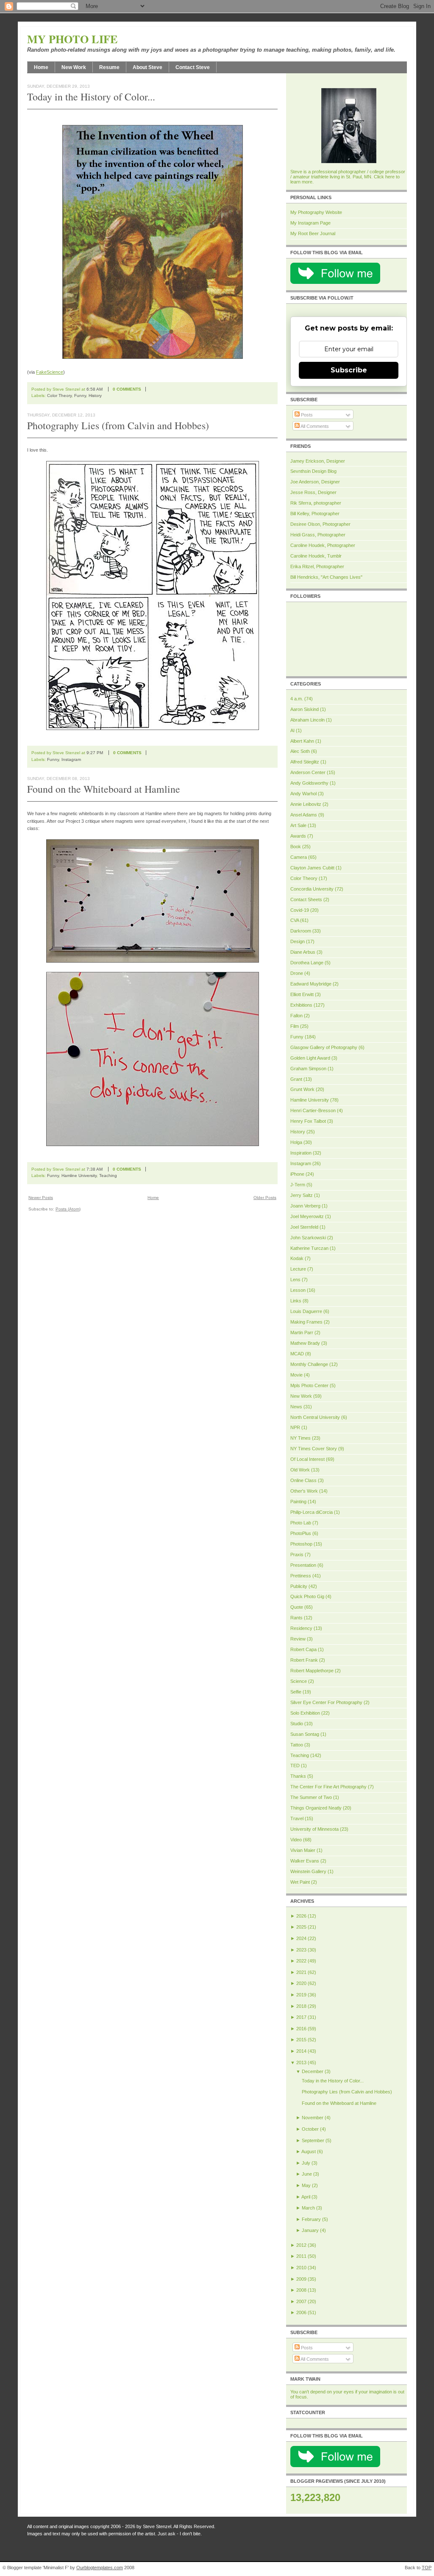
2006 (301, 2312)
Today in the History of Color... (91, 97)
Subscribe (349, 370)
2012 (301, 2245)
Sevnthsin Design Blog (313, 471)
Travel (297, 1818)
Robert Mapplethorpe (312, 1671)
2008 (301, 2290)
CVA (295, 920)
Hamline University (79, 1176)
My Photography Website (316, 212)
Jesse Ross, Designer (313, 492)
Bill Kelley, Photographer (315, 514)
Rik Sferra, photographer (316, 503)
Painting (298, 1502)
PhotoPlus (301, 1533)
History (95, 396)
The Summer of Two (311, 1797)
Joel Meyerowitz (307, 1216)
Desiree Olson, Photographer (320, 524)
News (296, 1407)
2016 (301, 2029)
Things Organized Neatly (316, 1808)
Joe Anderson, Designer (315, 482)
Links (296, 1301)
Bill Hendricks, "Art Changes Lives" (326, 577)
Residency (301, 1628)
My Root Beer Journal (313, 233)
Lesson (298, 1290)
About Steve (147, 67)
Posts (306, 415)
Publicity (299, 1586)
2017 (301, 2017)
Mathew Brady (305, 1343)
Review (298, 1639)
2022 (301, 1961)
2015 (301, 2040)
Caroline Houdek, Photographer (323, 545)
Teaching (108, 1176)
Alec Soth (300, 751)
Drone (297, 973)
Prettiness (301, 1576)
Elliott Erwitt (302, 994)
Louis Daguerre (306, 1311)
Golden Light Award (310, 1058)
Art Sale (298, 825)
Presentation (303, 1565)
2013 (301, 2062)
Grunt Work (302, 1089)
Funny (80, 396)
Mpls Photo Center (309, 1385)
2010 (301, 2268)
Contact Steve (193, 67)
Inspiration (301, 1153)
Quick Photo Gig (307, 1596)
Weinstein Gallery (308, 1871)
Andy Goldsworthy (309, 783)
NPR (295, 1427)
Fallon (296, 1016)
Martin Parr (302, 1332)
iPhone (297, 1174)
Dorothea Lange (307, 963)
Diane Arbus (303, 952)
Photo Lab (301, 1523)
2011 (301, 2256)
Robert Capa (303, 1649)
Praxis (297, 1554)
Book (296, 847)
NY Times (300, 1438)
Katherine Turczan (309, 1248)
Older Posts (265, 1198)
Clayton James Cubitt (312, 868)
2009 (301, 2279)
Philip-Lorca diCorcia (312, 1512)
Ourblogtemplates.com (100, 2568)
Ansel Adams (304, 815)
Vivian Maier (303, 1850)
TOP (427, 2568)
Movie (296, 1375)
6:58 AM (95, 389)
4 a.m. (297, 699)
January (310, 2230)
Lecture (298, 1269)
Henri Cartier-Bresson (313, 1110)
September (313, 2140)
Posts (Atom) (68, 1209)
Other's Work (304, 1491)
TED (295, 1765)
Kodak (297, 1258)
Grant (296, 1079)
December (313, 2071)
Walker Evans (305, 1861)
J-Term (298, 1185)
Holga (296, 1142)
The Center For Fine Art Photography (328, 1787)
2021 (301, 1972)
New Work (74, 67)
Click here (384, 177)
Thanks (298, 1776)
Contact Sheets (306, 899)
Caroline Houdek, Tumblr (316, 556)
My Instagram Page (310, 223)
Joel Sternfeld (304, 1227)
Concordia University (312, 889)
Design (298, 941)
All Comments (314, 426)
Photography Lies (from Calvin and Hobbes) (118, 425)
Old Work (300, 1470)
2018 (301, 2006)
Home (41, 67)
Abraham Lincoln (307, 720)
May (306, 2185)
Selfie (296, 1692)
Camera (299, 857)
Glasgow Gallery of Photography (324, 1047)
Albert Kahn (302, 741)
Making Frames (306, 1322)
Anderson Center (308, 772)
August (309, 2151)
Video (296, 1840)
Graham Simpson (308, 1069)
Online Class (303, 1480)
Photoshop (301, 1544)
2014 (301, 2051)
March (308, 2208)
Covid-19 (300, 910)
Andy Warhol (303, 794)
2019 (301, 1995)
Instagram (71, 759)
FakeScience (50, 372)
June (307, 2174)
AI (292, 730)
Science (299, 1681)
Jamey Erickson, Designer (318, 461)
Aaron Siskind (305, 709)
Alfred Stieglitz (305, 762)
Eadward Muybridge (311, 984)
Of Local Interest (307, 1459)
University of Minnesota (314, 1829)
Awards (298, 836)
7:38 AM (95, 1169)
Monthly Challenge (309, 1364)
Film (295, 1026)
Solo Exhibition (305, 1713)
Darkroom (301, 931)
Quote (297, 1607)
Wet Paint (300, 1882)
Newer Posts (41, 1198)
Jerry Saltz (302, 1195)
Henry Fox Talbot (308, 1121)
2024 (301, 1938)
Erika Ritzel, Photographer (317, 566)
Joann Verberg (305, 1206)
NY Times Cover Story (314, 1449)
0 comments (127, 389)
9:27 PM (95, 753)
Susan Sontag (305, 1734)
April (306, 2197)
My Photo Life (72, 39)
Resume (109, 67)
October (310, 2129)
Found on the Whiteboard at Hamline (104, 789)
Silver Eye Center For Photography (326, 1702)
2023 (301, 1950)
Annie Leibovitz (306, 804)
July (306, 2163)
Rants (296, 1618)
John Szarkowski (308, 1238)
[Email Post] (152, 389)
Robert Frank (304, 1660)
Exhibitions (301, 1005)
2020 (301, 1983)
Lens (295, 1280)
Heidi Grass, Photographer (318, 535)
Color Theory (59, 396)
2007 (301, 2301)
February (311, 2219)
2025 (301, 1927)
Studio (297, 1724)
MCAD (297, 1354)
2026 (301, 1916)
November (313, 2118)
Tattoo (297, 1745)
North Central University (315, 1417)
